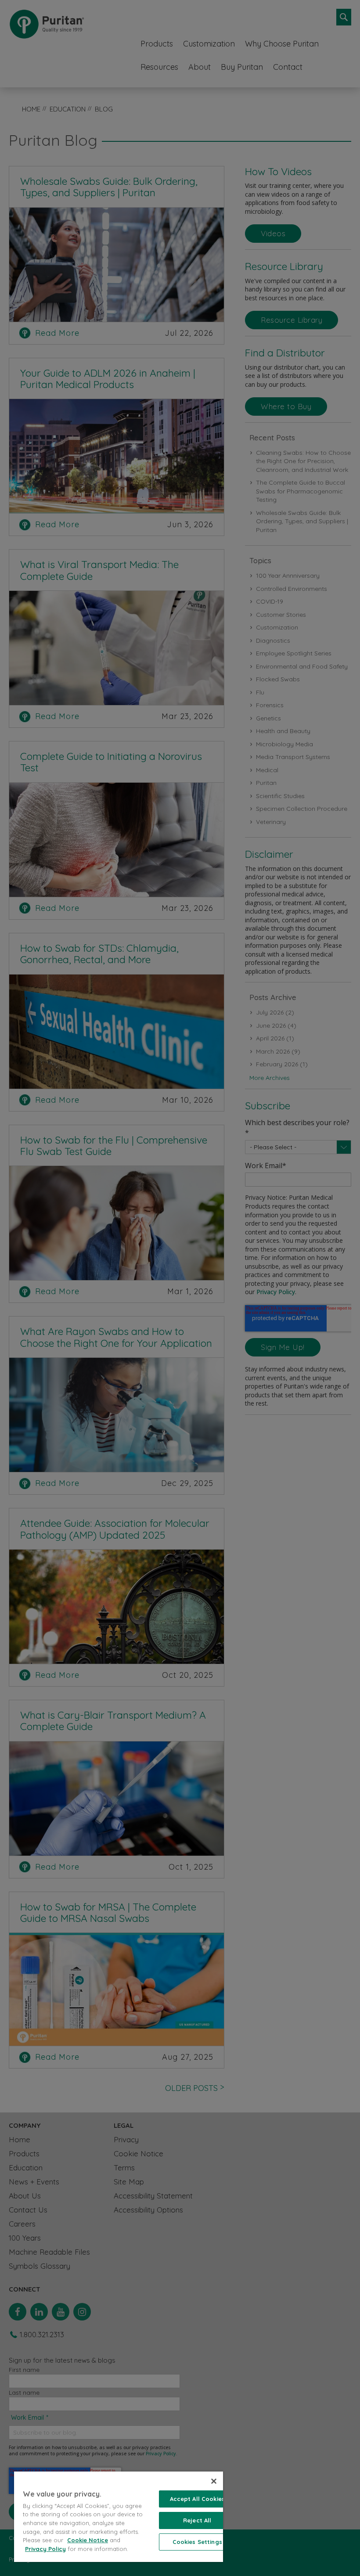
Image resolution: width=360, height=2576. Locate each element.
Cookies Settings (197, 2542)
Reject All (197, 2520)
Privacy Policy (45, 2549)
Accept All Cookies (197, 2499)
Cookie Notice (88, 2540)
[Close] (214, 2481)
